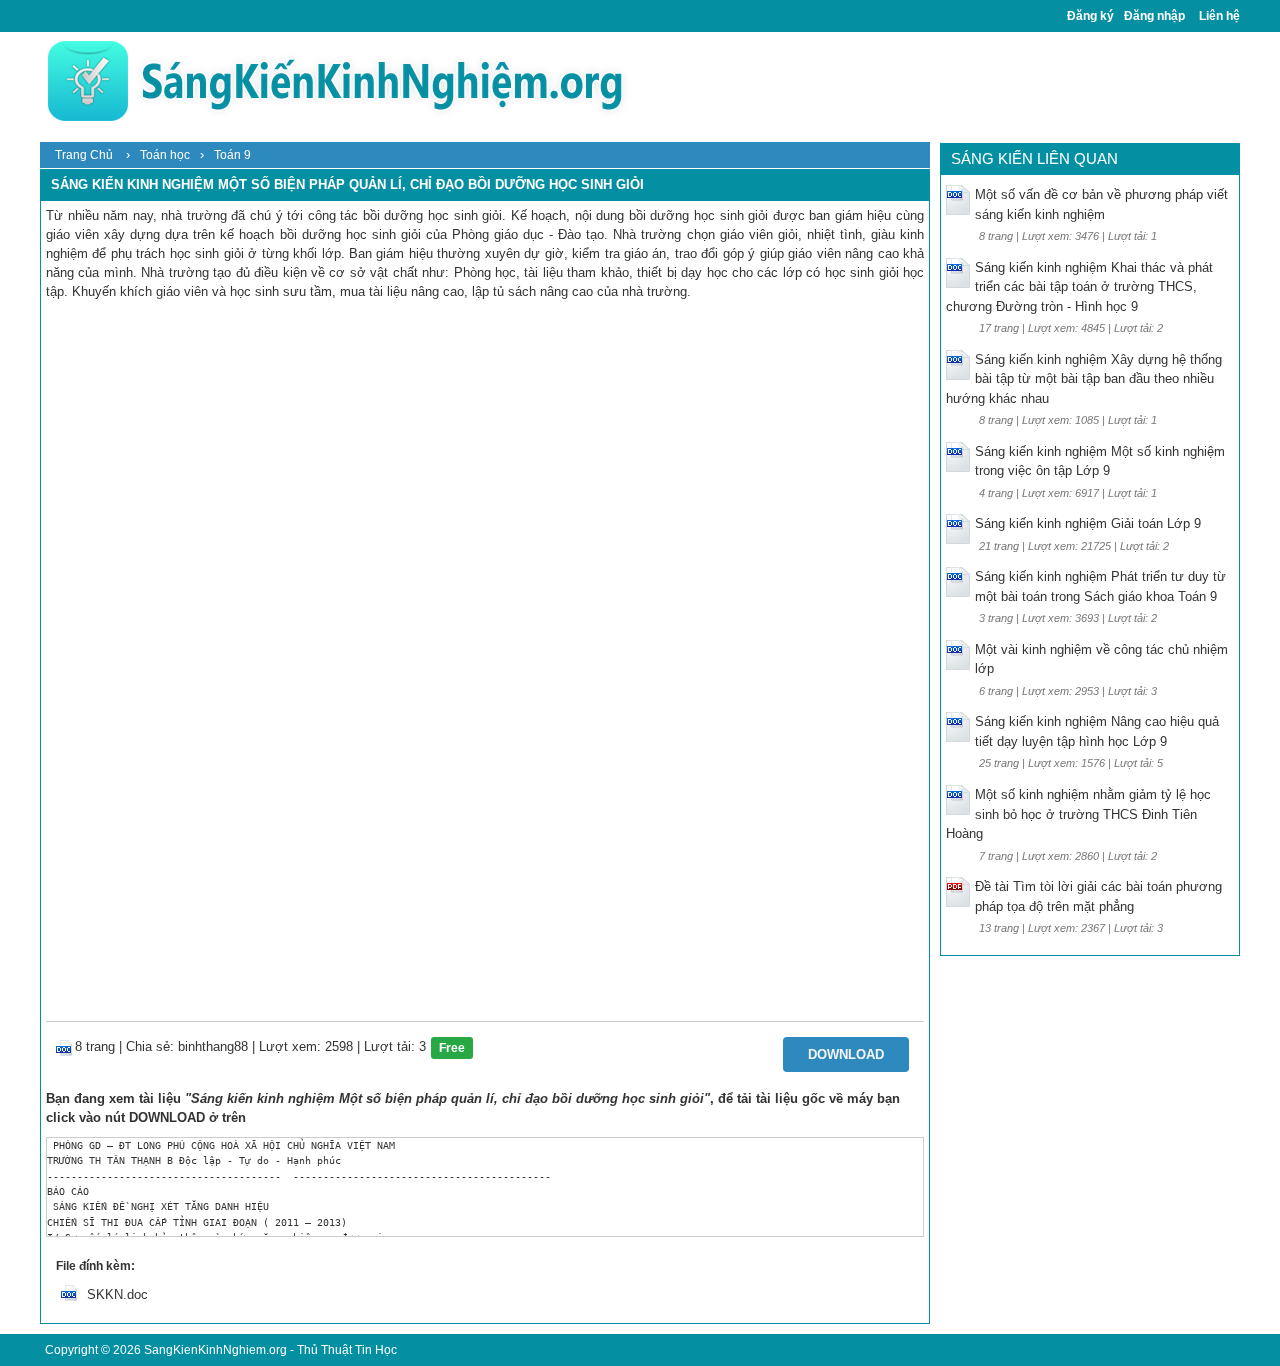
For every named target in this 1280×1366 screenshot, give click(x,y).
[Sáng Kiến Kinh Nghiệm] (335, 80)
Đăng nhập (1154, 16)
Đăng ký (1090, 16)
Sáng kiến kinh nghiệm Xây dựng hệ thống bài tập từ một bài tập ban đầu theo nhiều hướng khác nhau (1084, 379)
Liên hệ (1219, 16)
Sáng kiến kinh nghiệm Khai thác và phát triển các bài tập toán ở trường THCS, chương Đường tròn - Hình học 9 (1079, 287)
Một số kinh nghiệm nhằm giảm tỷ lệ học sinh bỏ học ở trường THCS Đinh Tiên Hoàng (1078, 814)
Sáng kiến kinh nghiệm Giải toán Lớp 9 (1088, 523)
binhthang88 (213, 1046)
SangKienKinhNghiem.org (215, 1350)
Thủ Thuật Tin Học (347, 1350)
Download (846, 1054)
